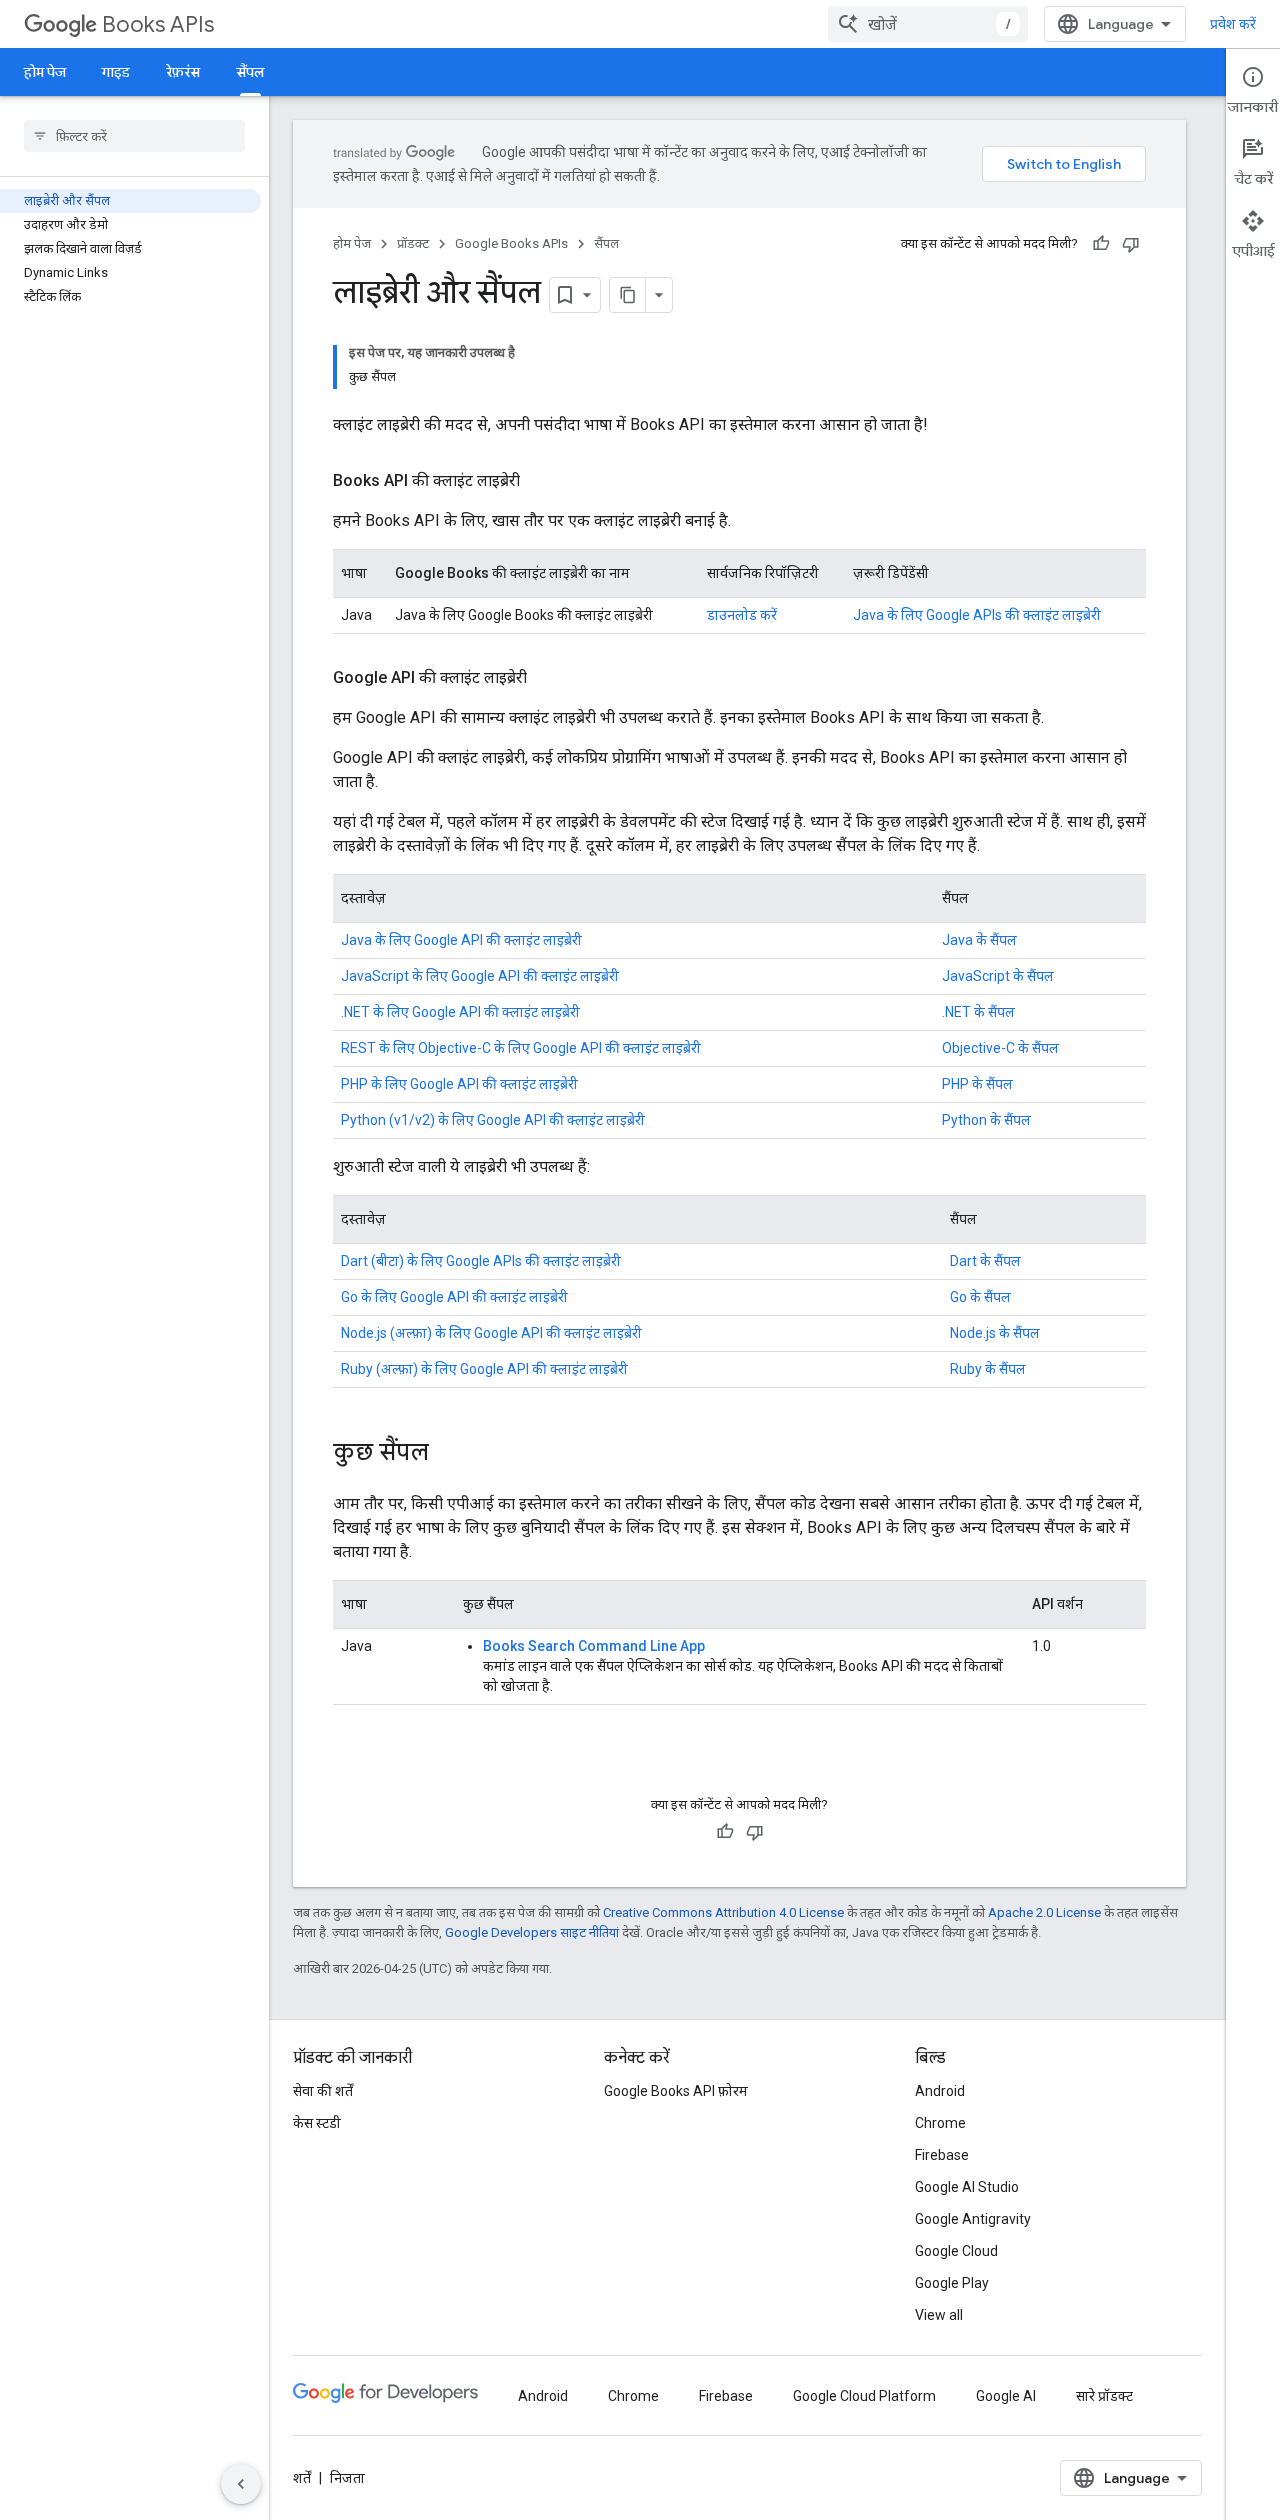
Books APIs (158, 24)
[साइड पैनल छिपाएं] (241, 2484)
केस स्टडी (317, 2123)
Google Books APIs (511, 243)
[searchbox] (134, 136)
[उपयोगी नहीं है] (1131, 244)
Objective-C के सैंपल (1000, 1048)
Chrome (940, 2123)
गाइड (116, 72)
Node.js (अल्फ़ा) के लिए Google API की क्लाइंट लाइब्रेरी (491, 1333)
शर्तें (302, 2478)
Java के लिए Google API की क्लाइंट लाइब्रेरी (461, 940)
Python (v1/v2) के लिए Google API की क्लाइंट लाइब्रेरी (493, 1120)
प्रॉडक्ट (413, 243)
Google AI (1006, 2396)
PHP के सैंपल (977, 1084)
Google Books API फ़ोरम (676, 2091)
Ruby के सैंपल (988, 1369)
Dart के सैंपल (985, 1261)
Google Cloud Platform (864, 2396)
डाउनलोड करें (742, 615)
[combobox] (928, 24)
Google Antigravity (973, 2219)
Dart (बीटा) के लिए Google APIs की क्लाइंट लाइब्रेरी (481, 1261)
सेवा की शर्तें (323, 2091)
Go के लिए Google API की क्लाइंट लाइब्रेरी (454, 1297)
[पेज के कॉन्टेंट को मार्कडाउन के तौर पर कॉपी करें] (628, 295)
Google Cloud (956, 2251)
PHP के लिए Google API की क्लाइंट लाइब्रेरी (459, 1084)
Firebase (942, 2155)
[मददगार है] (1101, 244)
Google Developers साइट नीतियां (532, 1932)
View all (939, 2315)
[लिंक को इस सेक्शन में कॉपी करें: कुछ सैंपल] (449, 1454)
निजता (347, 2478)
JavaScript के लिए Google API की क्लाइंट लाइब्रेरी (480, 976)
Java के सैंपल (979, 940)
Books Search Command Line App (594, 1646)
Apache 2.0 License (1044, 1912)
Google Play (952, 2283)
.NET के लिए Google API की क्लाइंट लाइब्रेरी (460, 1012)
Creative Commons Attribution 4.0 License (723, 1912)
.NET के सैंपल (978, 1012)
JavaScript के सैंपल (998, 976)
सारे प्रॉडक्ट (1104, 2396)
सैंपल (250, 72)
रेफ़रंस (183, 72)
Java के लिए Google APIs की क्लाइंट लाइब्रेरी (977, 615)
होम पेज (45, 72)
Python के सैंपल (986, 1120)
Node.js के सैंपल (995, 1333)
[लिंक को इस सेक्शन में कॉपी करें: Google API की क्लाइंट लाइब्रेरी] (547, 678)
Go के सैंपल (980, 1297)
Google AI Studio (967, 2187)
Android (940, 2091)
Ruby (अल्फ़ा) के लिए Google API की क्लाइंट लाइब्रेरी (484, 1369)
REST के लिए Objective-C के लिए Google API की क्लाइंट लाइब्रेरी (521, 1048)
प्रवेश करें (1233, 24)
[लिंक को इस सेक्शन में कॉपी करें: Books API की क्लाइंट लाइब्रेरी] (540, 481)
